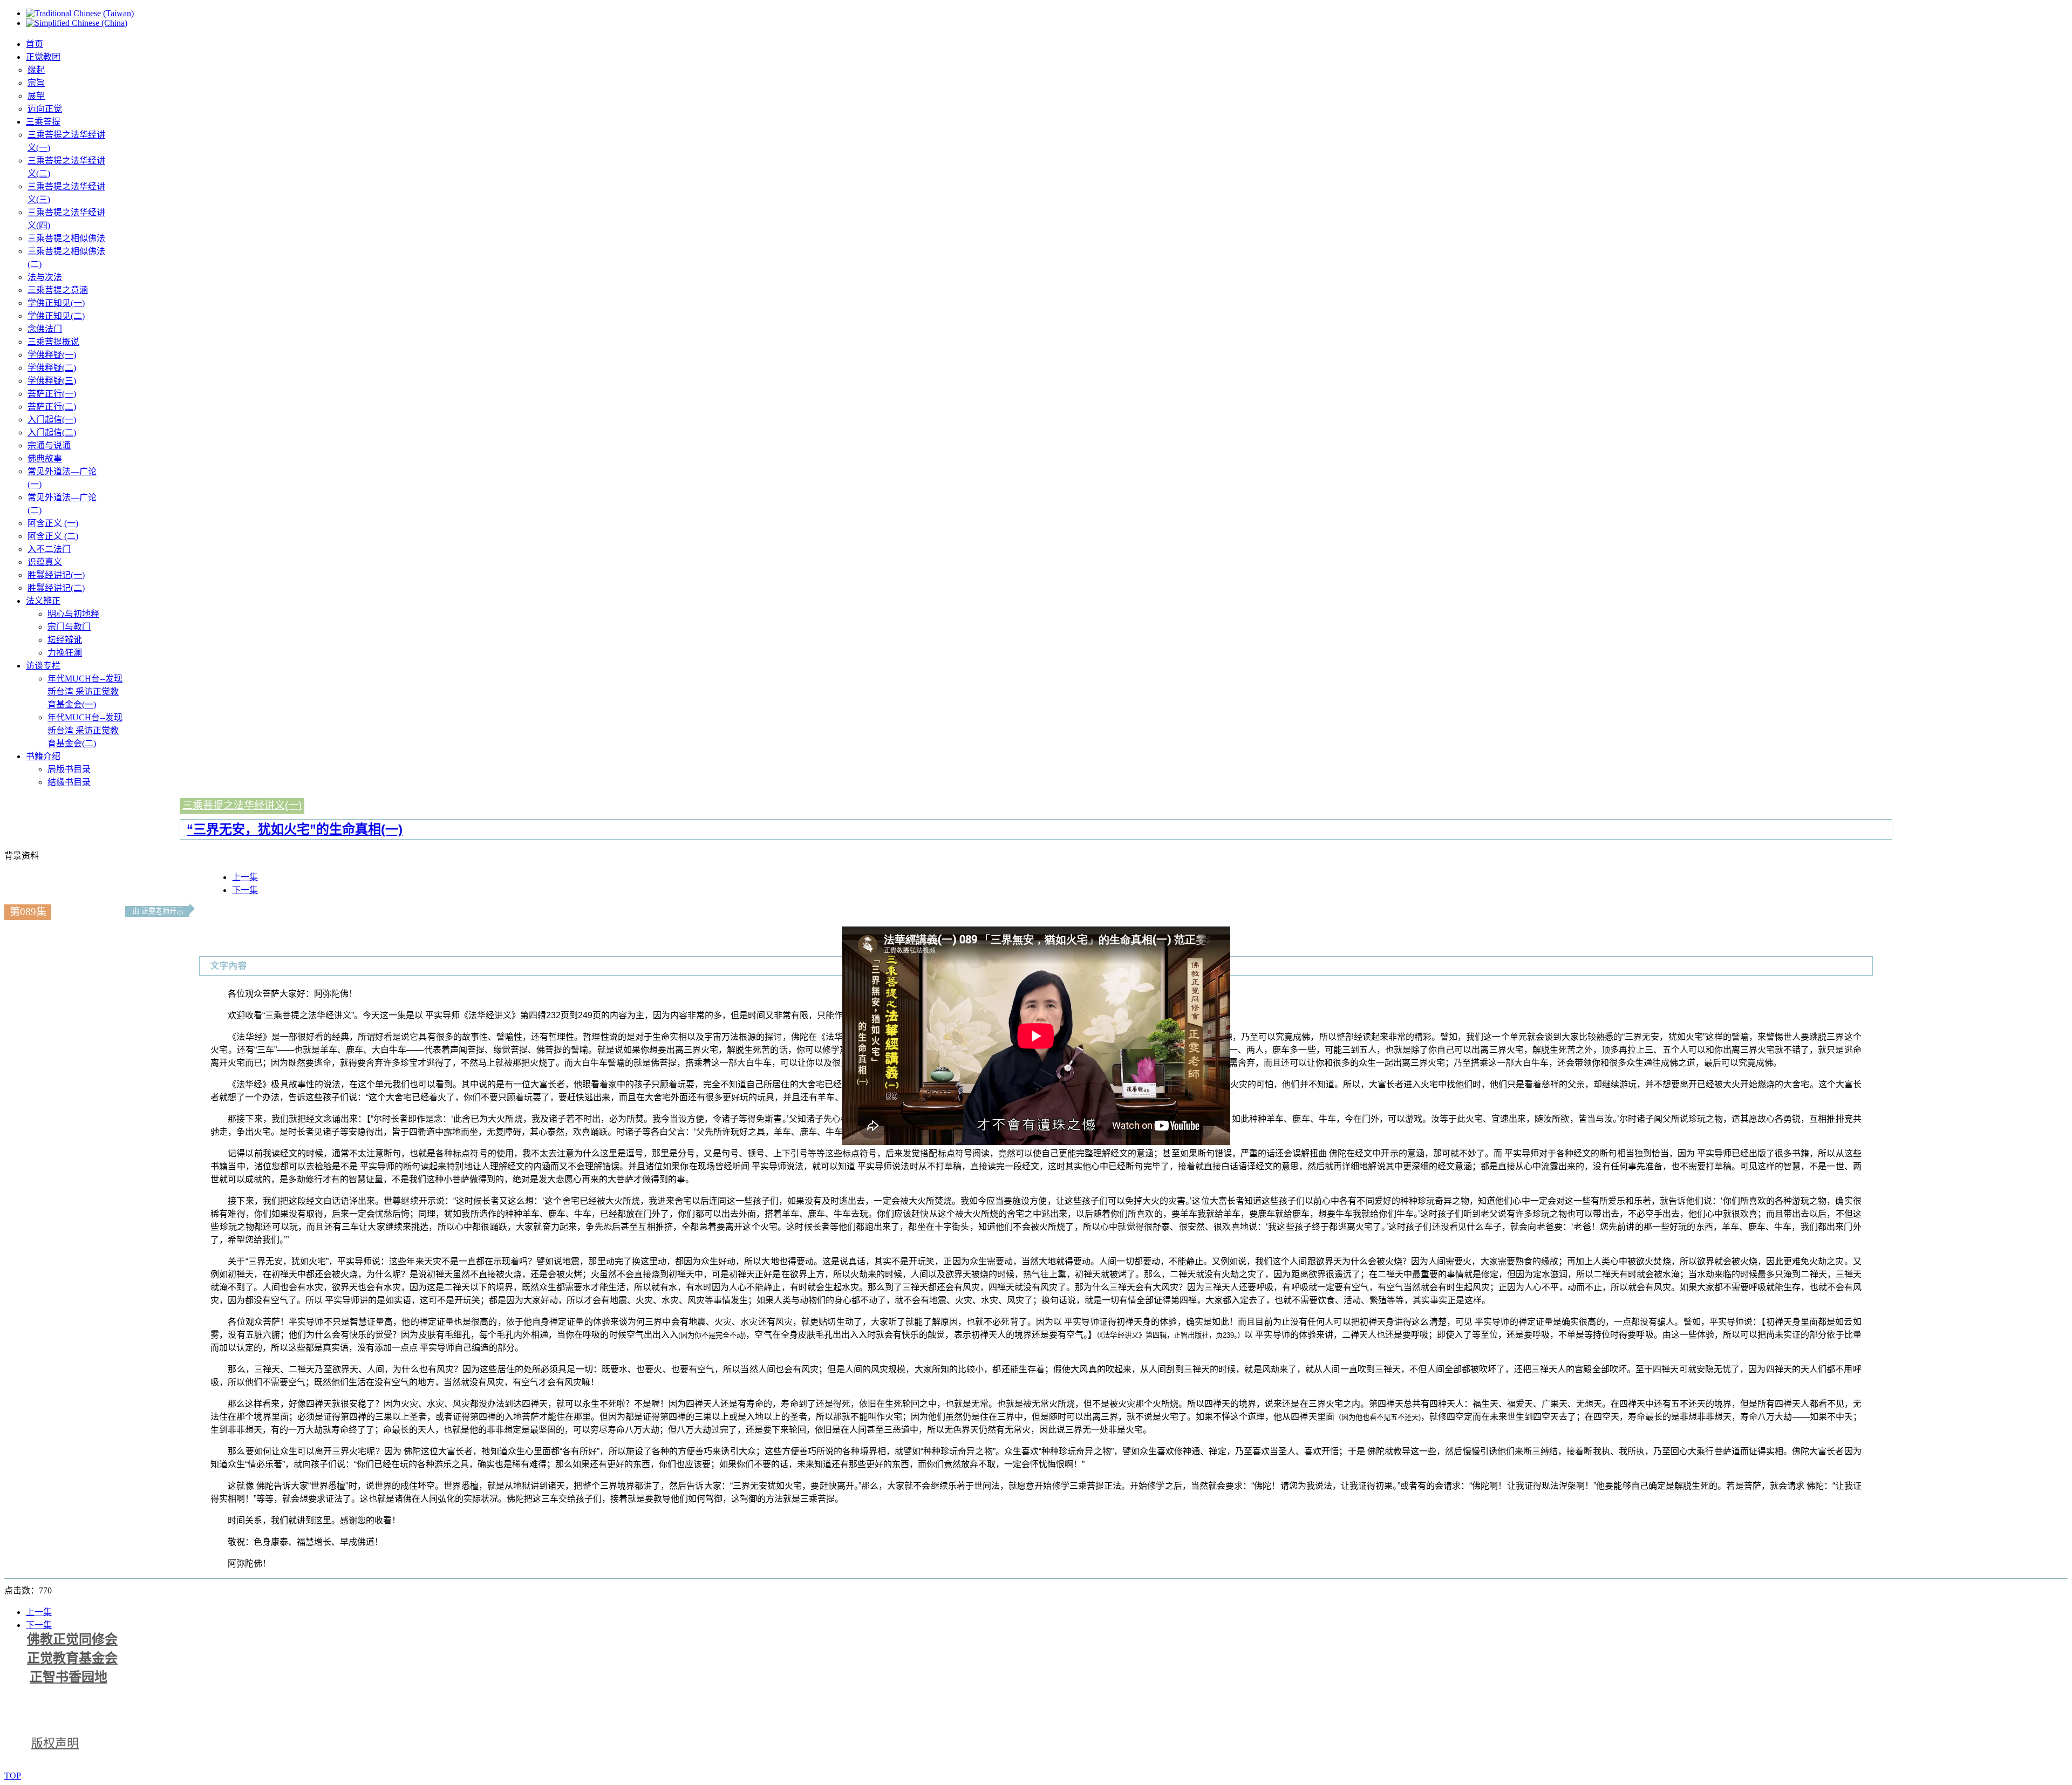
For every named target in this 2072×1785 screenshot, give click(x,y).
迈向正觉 (45, 109)
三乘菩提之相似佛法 (66, 238)
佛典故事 (45, 458)
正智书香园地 (69, 1677)
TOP (13, 1776)
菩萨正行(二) (52, 407)
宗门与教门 (69, 627)
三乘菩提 (43, 122)
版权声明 (55, 1743)
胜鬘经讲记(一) (56, 575)
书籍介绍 (43, 756)
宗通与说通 (49, 445)
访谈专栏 (43, 666)
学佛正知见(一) (56, 303)
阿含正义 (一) (53, 523)
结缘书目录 (69, 782)
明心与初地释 (73, 614)
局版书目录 (69, 769)
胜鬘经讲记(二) (56, 588)
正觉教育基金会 (72, 1658)
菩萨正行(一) (52, 394)
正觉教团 (43, 57)
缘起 (36, 70)
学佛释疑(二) (52, 368)
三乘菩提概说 (53, 342)
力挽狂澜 (65, 653)
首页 (35, 44)
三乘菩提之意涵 (58, 290)
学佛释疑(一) (52, 355)
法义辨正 (43, 601)
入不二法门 (49, 549)
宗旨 (36, 83)
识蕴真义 (45, 562)
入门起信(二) (52, 432)
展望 (36, 96)
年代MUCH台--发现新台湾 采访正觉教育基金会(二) (85, 730)
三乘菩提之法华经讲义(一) (242, 805)
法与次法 (45, 277)
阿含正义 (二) (53, 536)
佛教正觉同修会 (72, 1639)
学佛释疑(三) (52, 381)
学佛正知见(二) (56, 316)
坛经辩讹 (65, 640)
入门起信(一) (52, 420)
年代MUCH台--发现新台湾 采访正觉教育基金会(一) (85, 691)
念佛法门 (45, 329)
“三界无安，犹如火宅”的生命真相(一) (295, 829)
